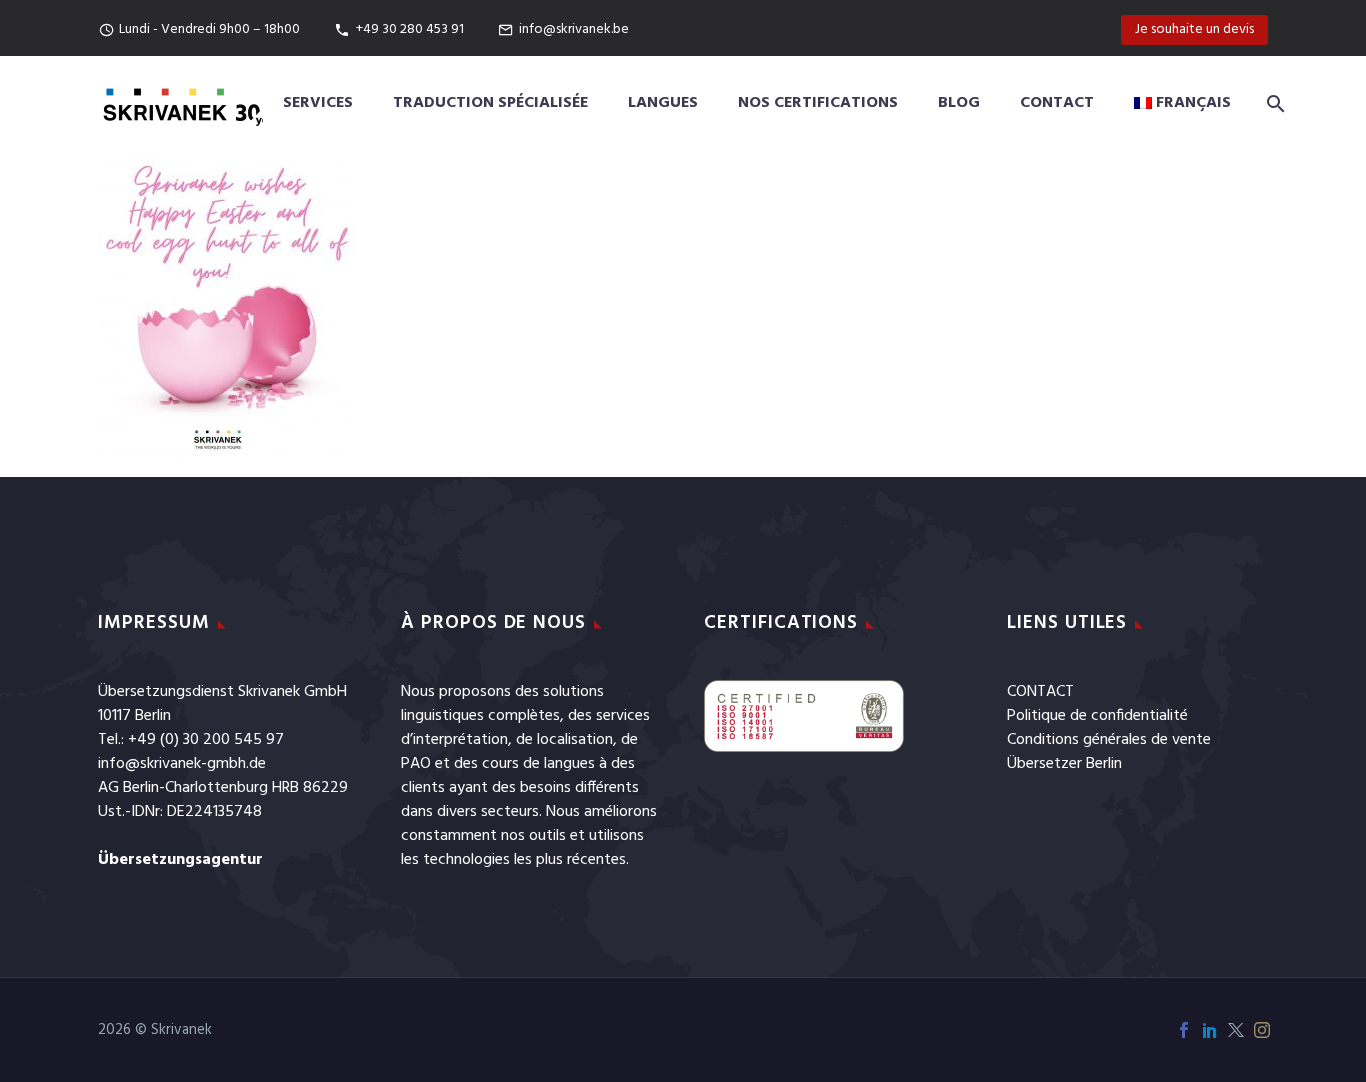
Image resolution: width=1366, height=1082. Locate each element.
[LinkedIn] (1210, 1030)
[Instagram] (1262, 1030)
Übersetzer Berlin (1064, 764)
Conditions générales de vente (1109, 740)
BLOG (959, 103)
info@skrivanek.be (574, 29)
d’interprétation (454, 740)
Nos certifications (818, 103)
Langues (663, 103)
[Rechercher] (1272, 103)
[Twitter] (1236, 1030)
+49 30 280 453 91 (410, 29)
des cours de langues (524, 764)
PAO (416, 764)
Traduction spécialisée (490, 103)
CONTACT (1040, 692)
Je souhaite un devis (1194, 29)
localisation (575, 740)
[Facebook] (1184, 1030)
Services (318, 103)
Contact (1057, 103)
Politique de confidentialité (1097, 716)
